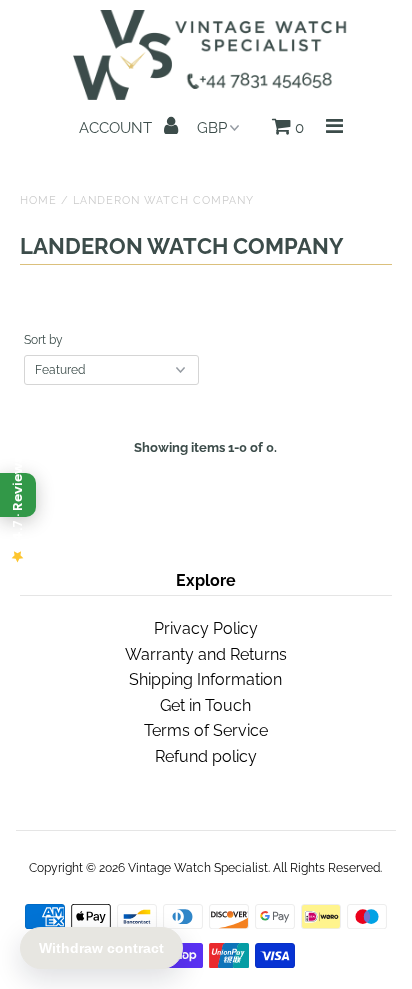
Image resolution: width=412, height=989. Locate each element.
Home (38, 200)
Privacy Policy (206, 628)
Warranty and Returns (206, 654)
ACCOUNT (117, 128)
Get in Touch (205, 705)
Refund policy (206, 756)
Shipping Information (205, 679)
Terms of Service (206, 730)
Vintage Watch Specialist (198, 868)
